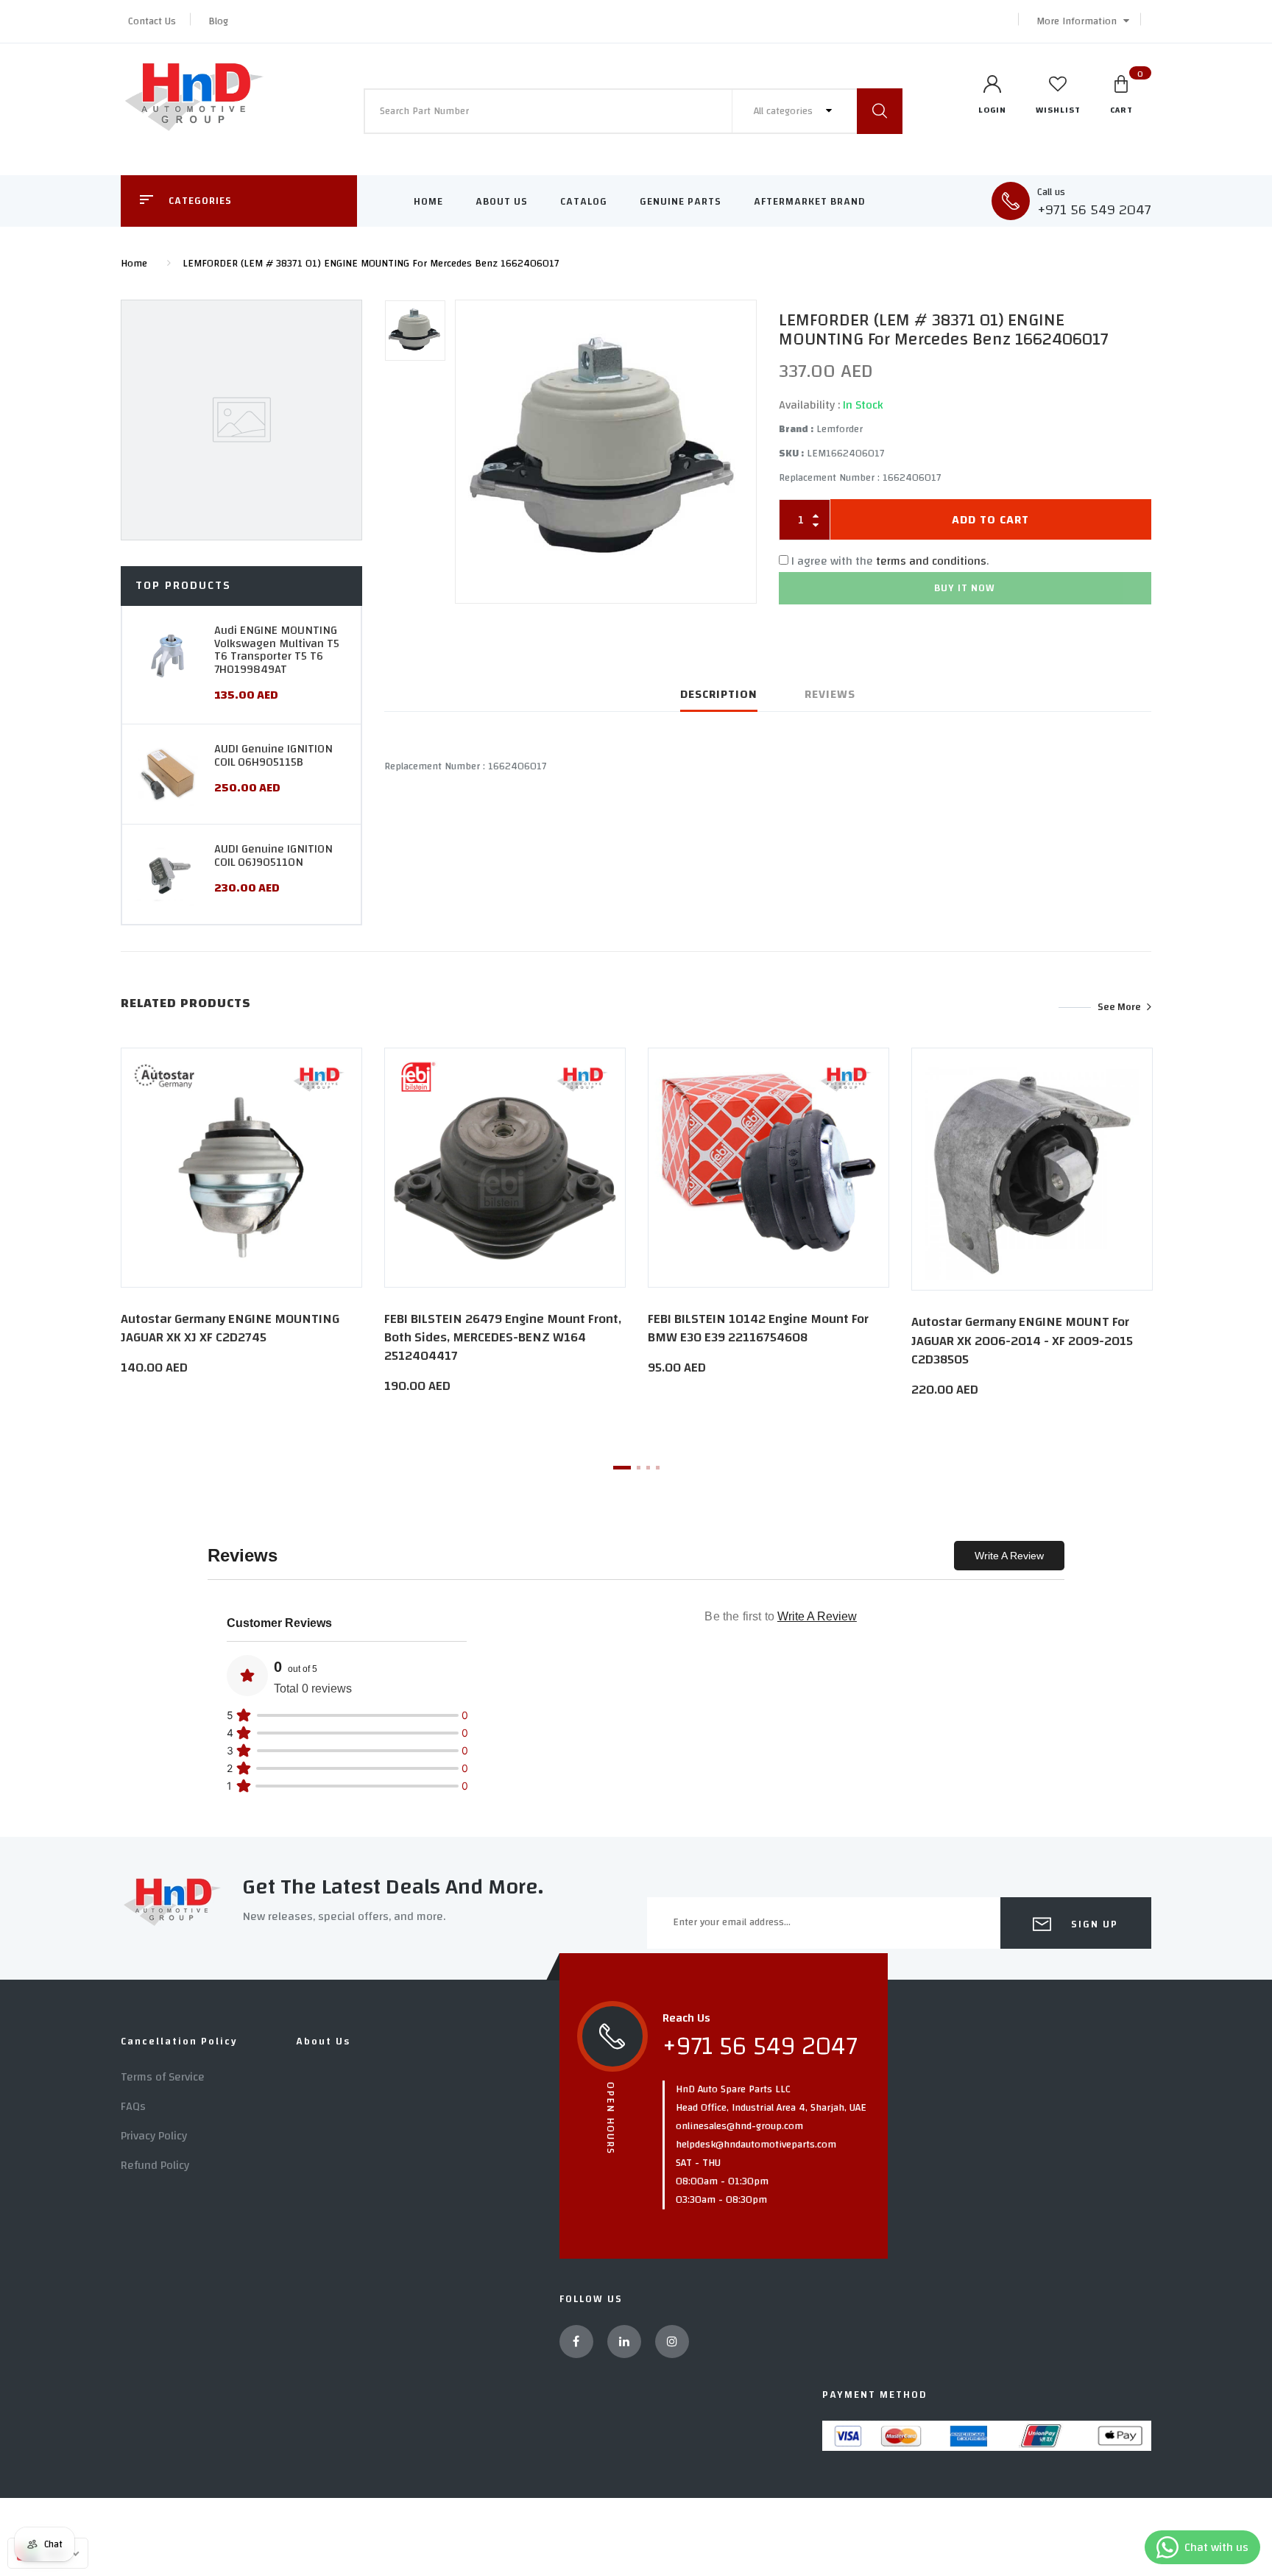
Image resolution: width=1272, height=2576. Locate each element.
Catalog (584, 202)
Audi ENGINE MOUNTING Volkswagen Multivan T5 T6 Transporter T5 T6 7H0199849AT (277, 650)
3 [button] (648, 1468)
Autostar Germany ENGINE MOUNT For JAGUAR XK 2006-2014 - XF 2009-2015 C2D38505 (1022, 1340)
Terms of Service (163, 2077)
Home (428, 202)
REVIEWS (830, 694)
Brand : (796, 429)
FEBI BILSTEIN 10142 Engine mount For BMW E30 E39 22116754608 (758, 1328)
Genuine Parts (681, 202)
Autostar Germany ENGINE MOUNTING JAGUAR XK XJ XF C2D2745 (230, 1328)
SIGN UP (1093, 1924)
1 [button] (622, 1468)
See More (1119, 1007)
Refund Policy (155, 2165)
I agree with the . (890, 561)
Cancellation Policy (179, 2042)
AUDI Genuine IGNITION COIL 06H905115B (273, 755)
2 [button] (639, 1468)
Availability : (809, 405)
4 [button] (658, 1468)
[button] (1079, 21)
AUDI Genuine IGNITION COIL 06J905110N (273, 855)
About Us (502, 202)
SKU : (791, 454)
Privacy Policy (154, 2136)
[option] (606, 452)
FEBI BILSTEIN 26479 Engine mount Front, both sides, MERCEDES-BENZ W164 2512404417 (503, 1337)
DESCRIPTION (719, 694)
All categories (785, 111)
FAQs (133, 2106)
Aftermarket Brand (810, 202)
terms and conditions (931, 561)
